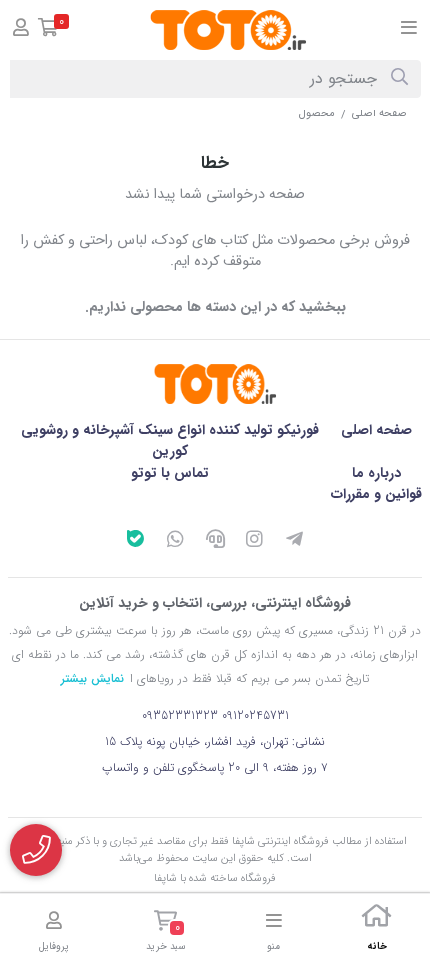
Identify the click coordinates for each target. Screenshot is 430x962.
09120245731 (255, 715)
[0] (48, 30)
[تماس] (36, 850)
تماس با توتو (170, 473)
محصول (317, 113)
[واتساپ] (175, 542)
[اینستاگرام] (255, 542)
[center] (399, 79)
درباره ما (376, 473)
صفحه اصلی (379, 113)
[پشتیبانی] (215, 542)
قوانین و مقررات (376, 494)
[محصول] (215, 384)
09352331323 (180, 715)
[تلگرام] (295, 542)
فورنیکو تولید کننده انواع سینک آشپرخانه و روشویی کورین (170, 441)
